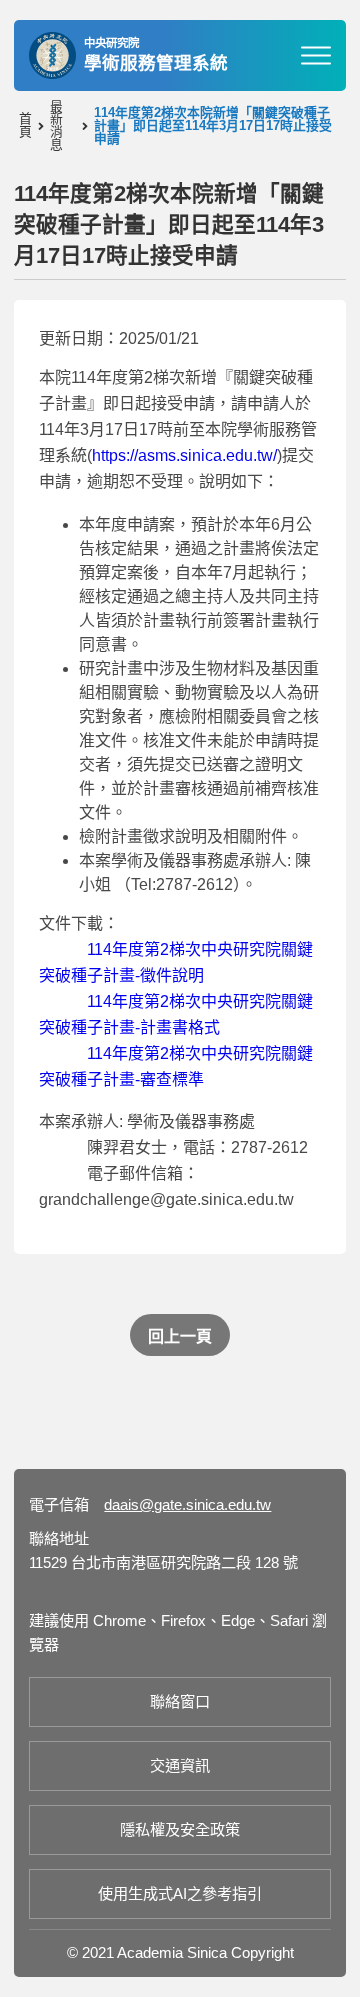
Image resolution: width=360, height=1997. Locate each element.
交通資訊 (180, 1765)
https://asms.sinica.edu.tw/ (184, 455)
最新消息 (56, 126)
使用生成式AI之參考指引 (180, 1893)
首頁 (25, 126)
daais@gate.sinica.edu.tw (187, 1504)
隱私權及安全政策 (180, 1829)
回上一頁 (180, 1336)
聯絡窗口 (180, 1701)
